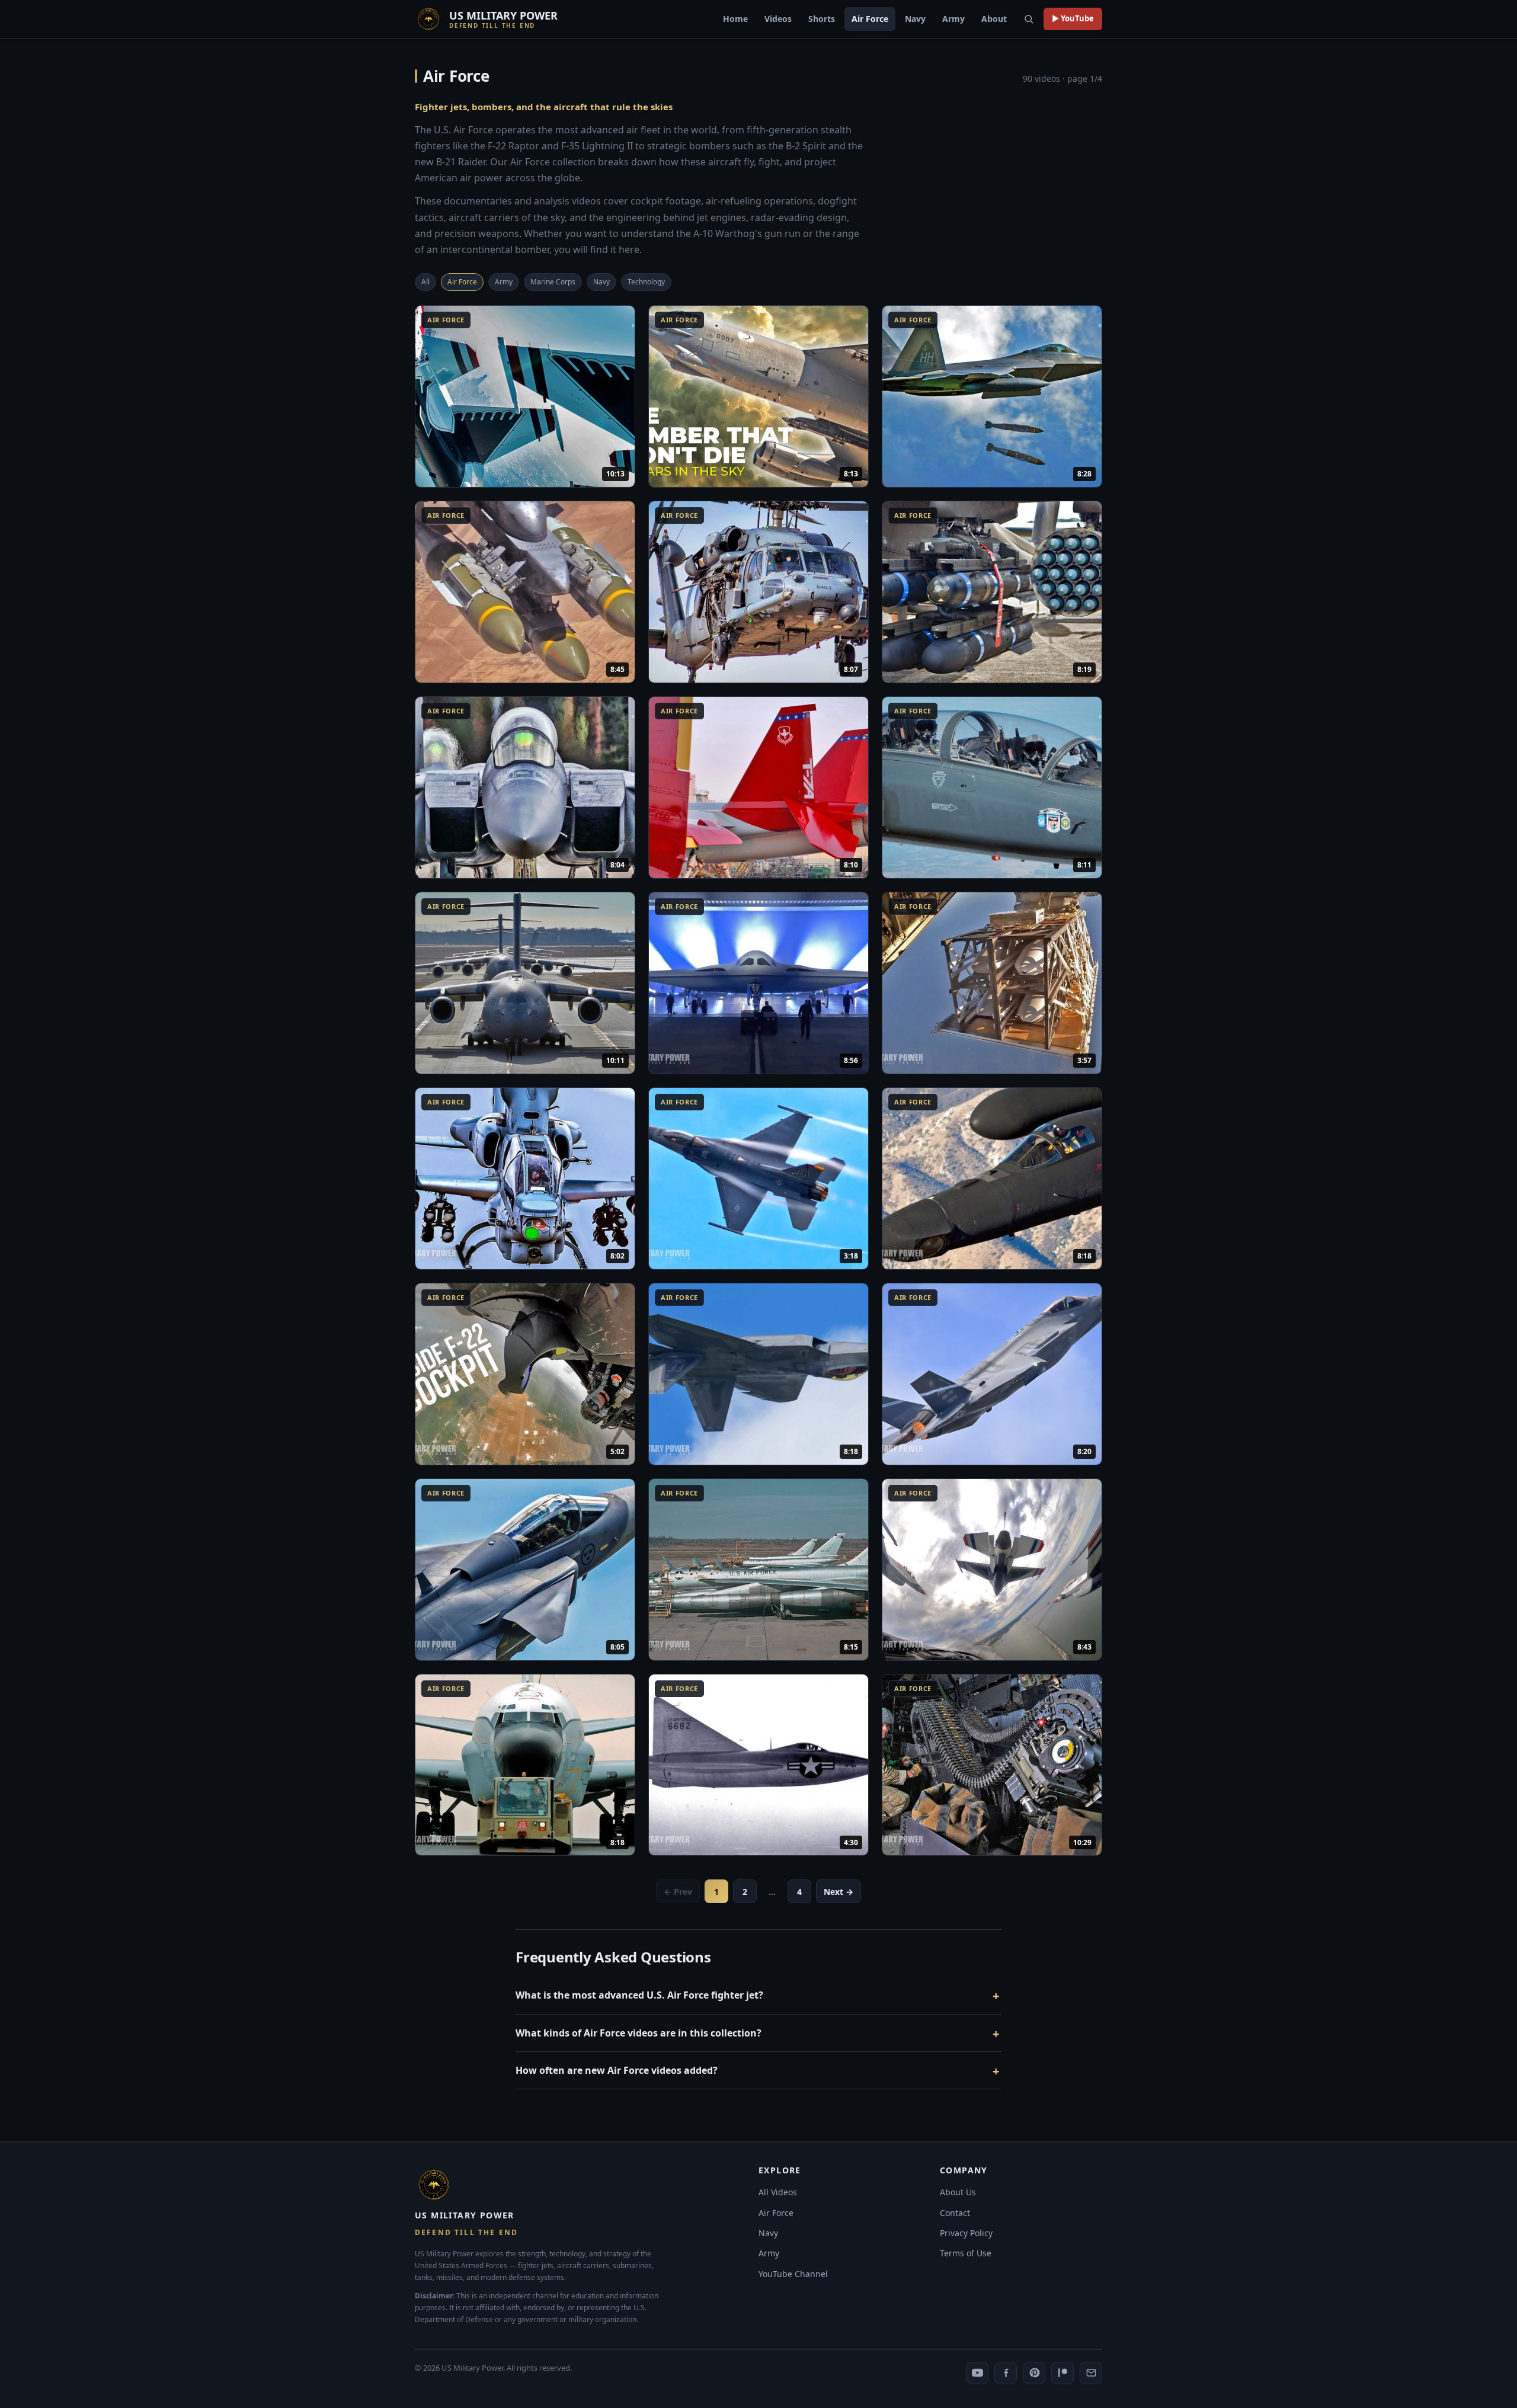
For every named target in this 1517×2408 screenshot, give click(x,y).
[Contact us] (1091, 2373)
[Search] (1029, 19)
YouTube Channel (793, 2274)
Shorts (822, 19)
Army (953, 19)
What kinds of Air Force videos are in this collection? (639, 2033)
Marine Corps (553, 282)
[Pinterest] (1034, 2373)
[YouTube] (977, 2373)
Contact (955, 2213)
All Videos (778, 2192)
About (994, 19)
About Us (958, 2192)
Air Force (870, 19)
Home (735, 19)
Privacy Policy (966, 2233)
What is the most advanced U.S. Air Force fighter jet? (639, 1995)
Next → (838, 1892)
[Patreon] (1062, 2373)
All (425, 282)
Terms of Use (966, 2253)
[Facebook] (1006, 2373)
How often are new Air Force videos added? (617, 2070)
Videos (778, 19)
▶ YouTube (1073, 18)
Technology (646, 282)
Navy (915, 19)
